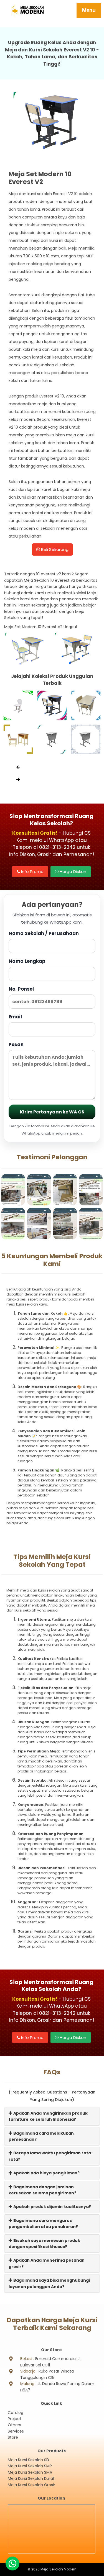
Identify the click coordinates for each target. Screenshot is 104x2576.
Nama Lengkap (27, 961)
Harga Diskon (72, 871)
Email (15, 1017)
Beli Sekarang (54, 549)
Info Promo (32, 871)
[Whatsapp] (12, 2563)
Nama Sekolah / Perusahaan (44, 933)
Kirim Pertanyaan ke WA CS (52, 1112)
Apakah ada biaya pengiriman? (46, 2173)
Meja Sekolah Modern (59, 2569)
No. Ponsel (21, 989)
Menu (89, 10)
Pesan (16, 1045)
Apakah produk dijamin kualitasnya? (52, 2207)
